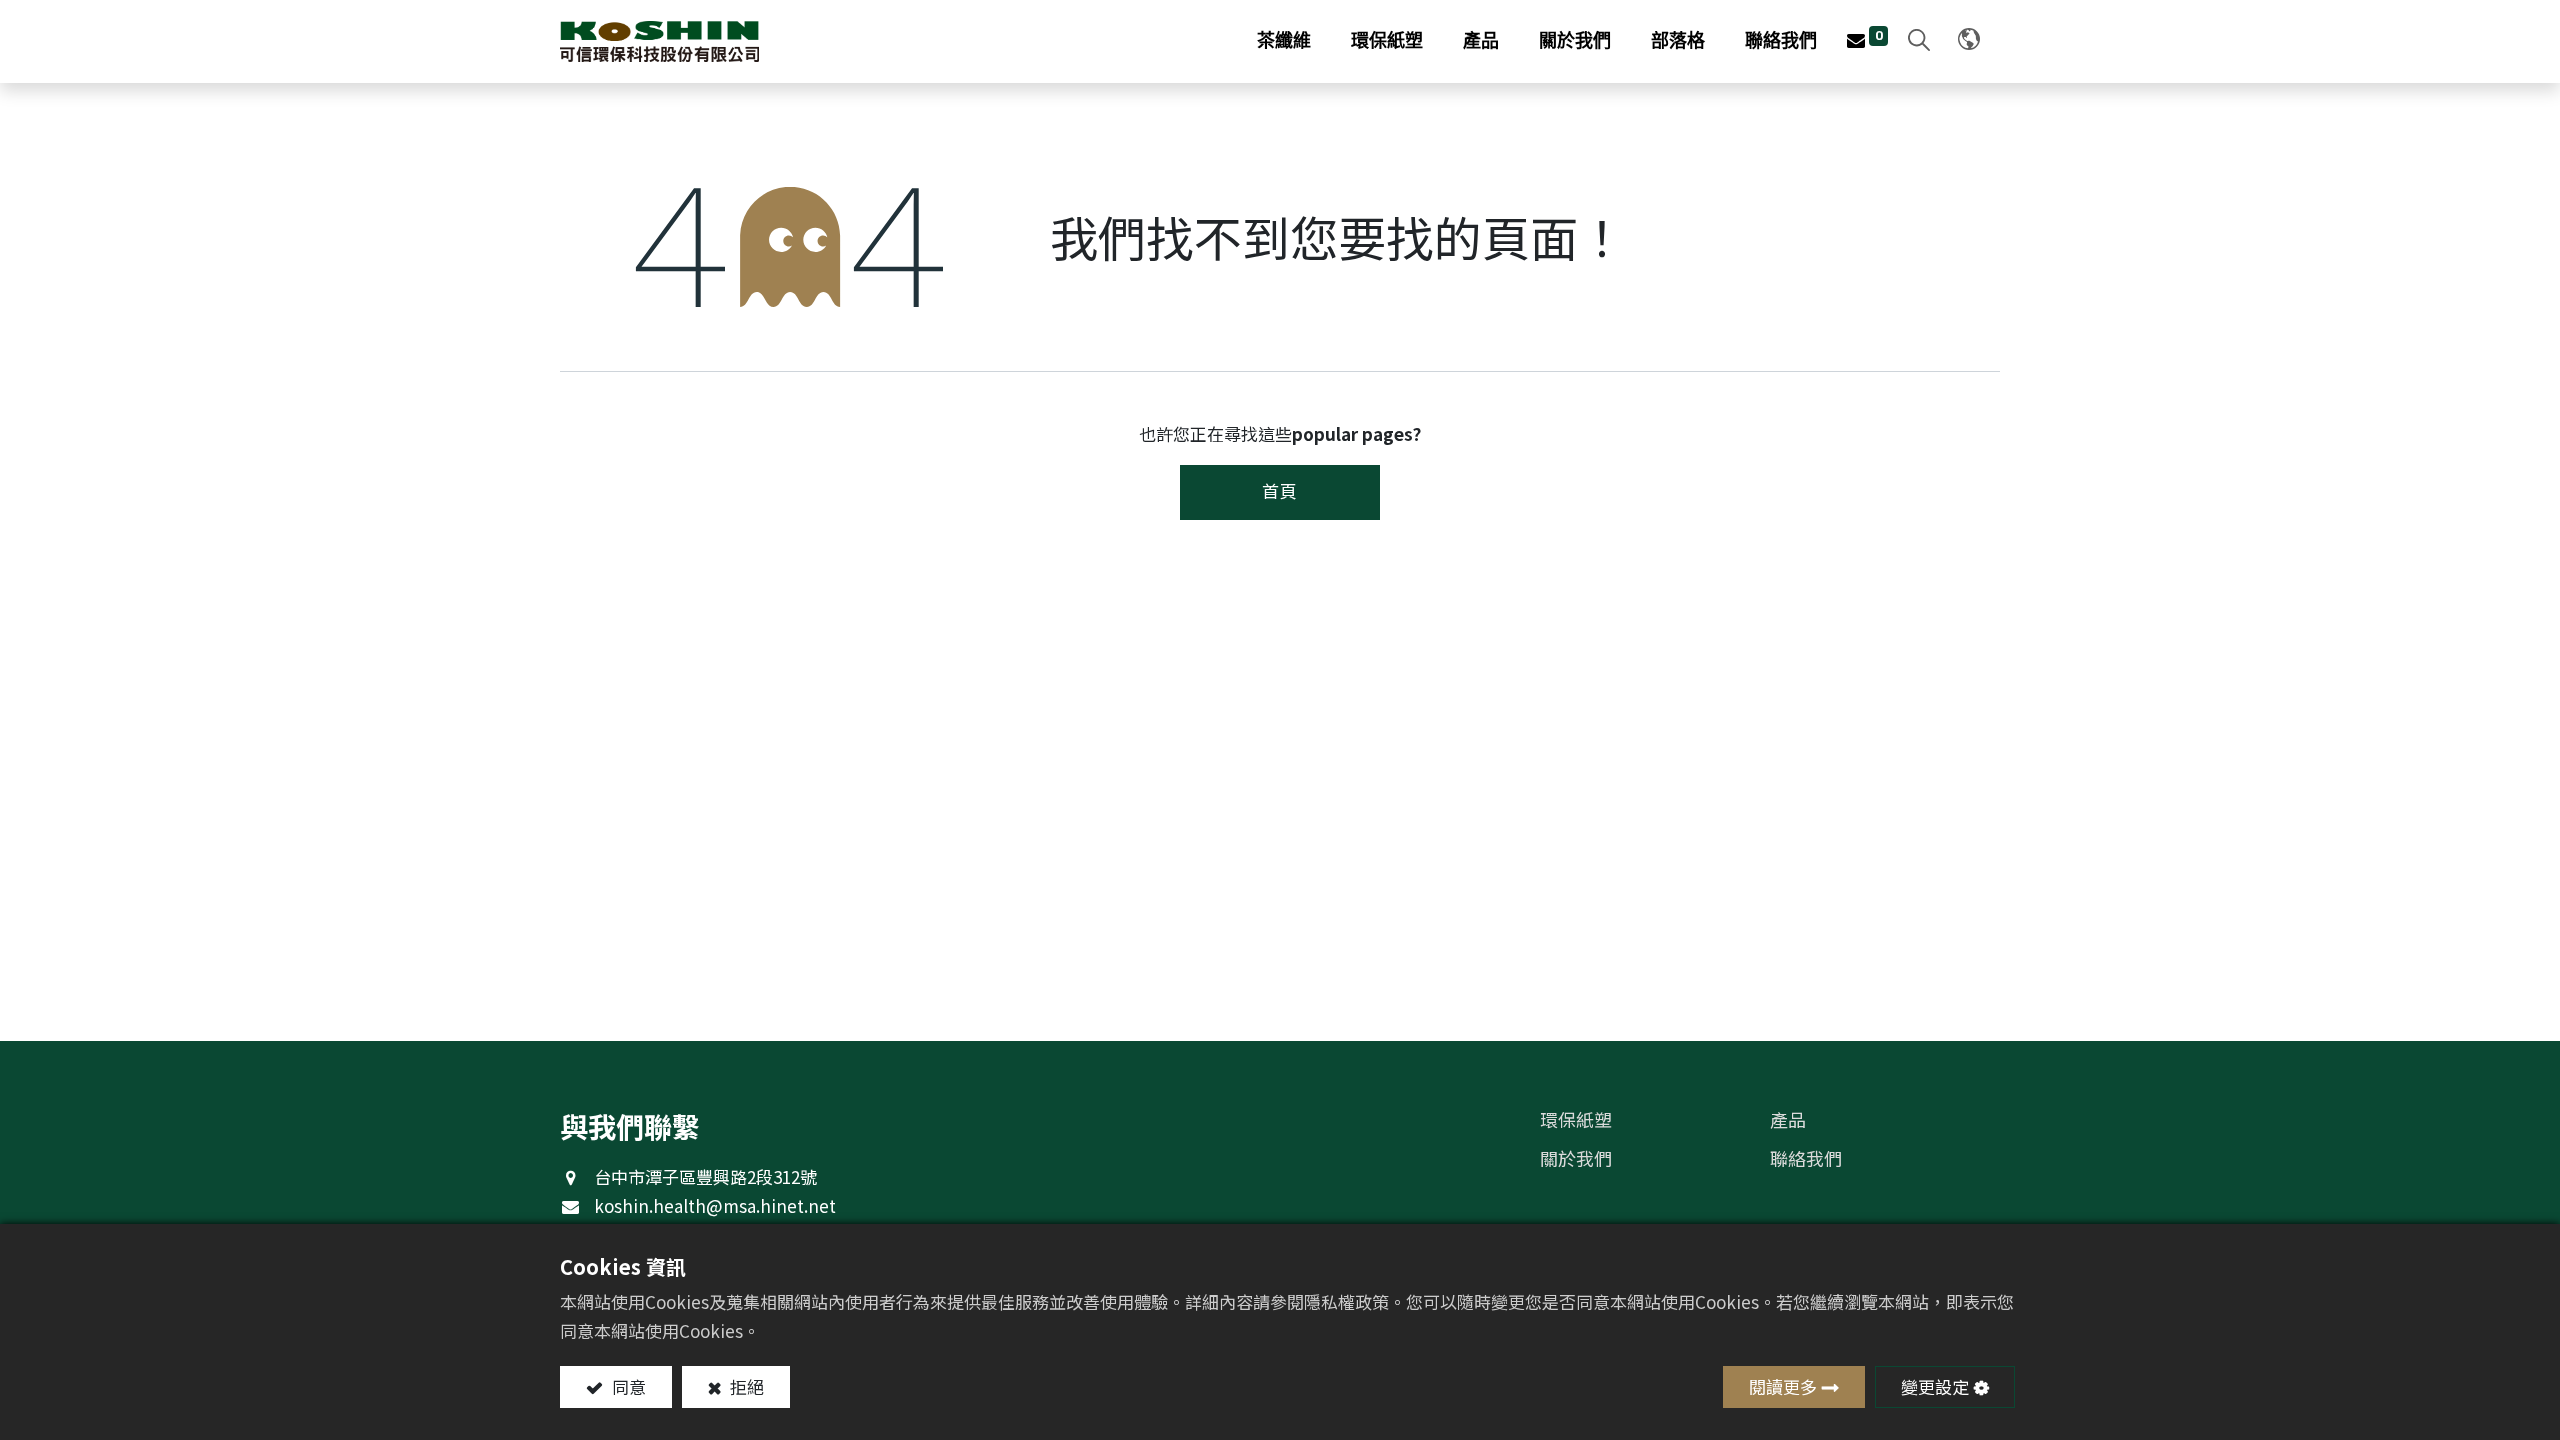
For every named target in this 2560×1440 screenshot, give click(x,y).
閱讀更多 (1783, 1386)
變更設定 (1935, 1386)
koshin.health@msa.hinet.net (715, 1205)
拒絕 (745, 1386)
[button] (1914, 41)
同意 (627, 1386)
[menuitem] (1284, 41)
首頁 (1280, 490)
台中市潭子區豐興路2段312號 (705, 1176)
